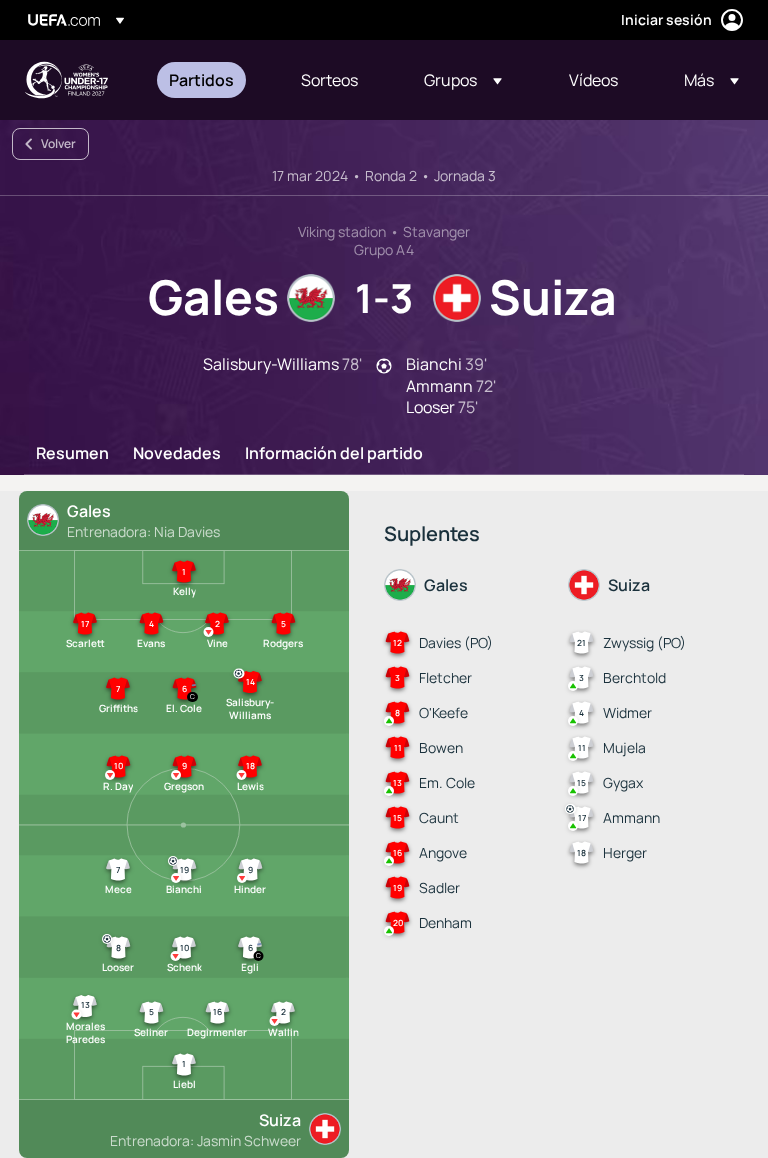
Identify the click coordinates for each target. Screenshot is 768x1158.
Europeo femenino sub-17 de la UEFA (66, 80)
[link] (201, 80)
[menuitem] (210, 80)
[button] (463, 80)
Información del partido (334, 454)
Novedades (177, 454)
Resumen (72, 454)
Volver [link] (58, 143)
